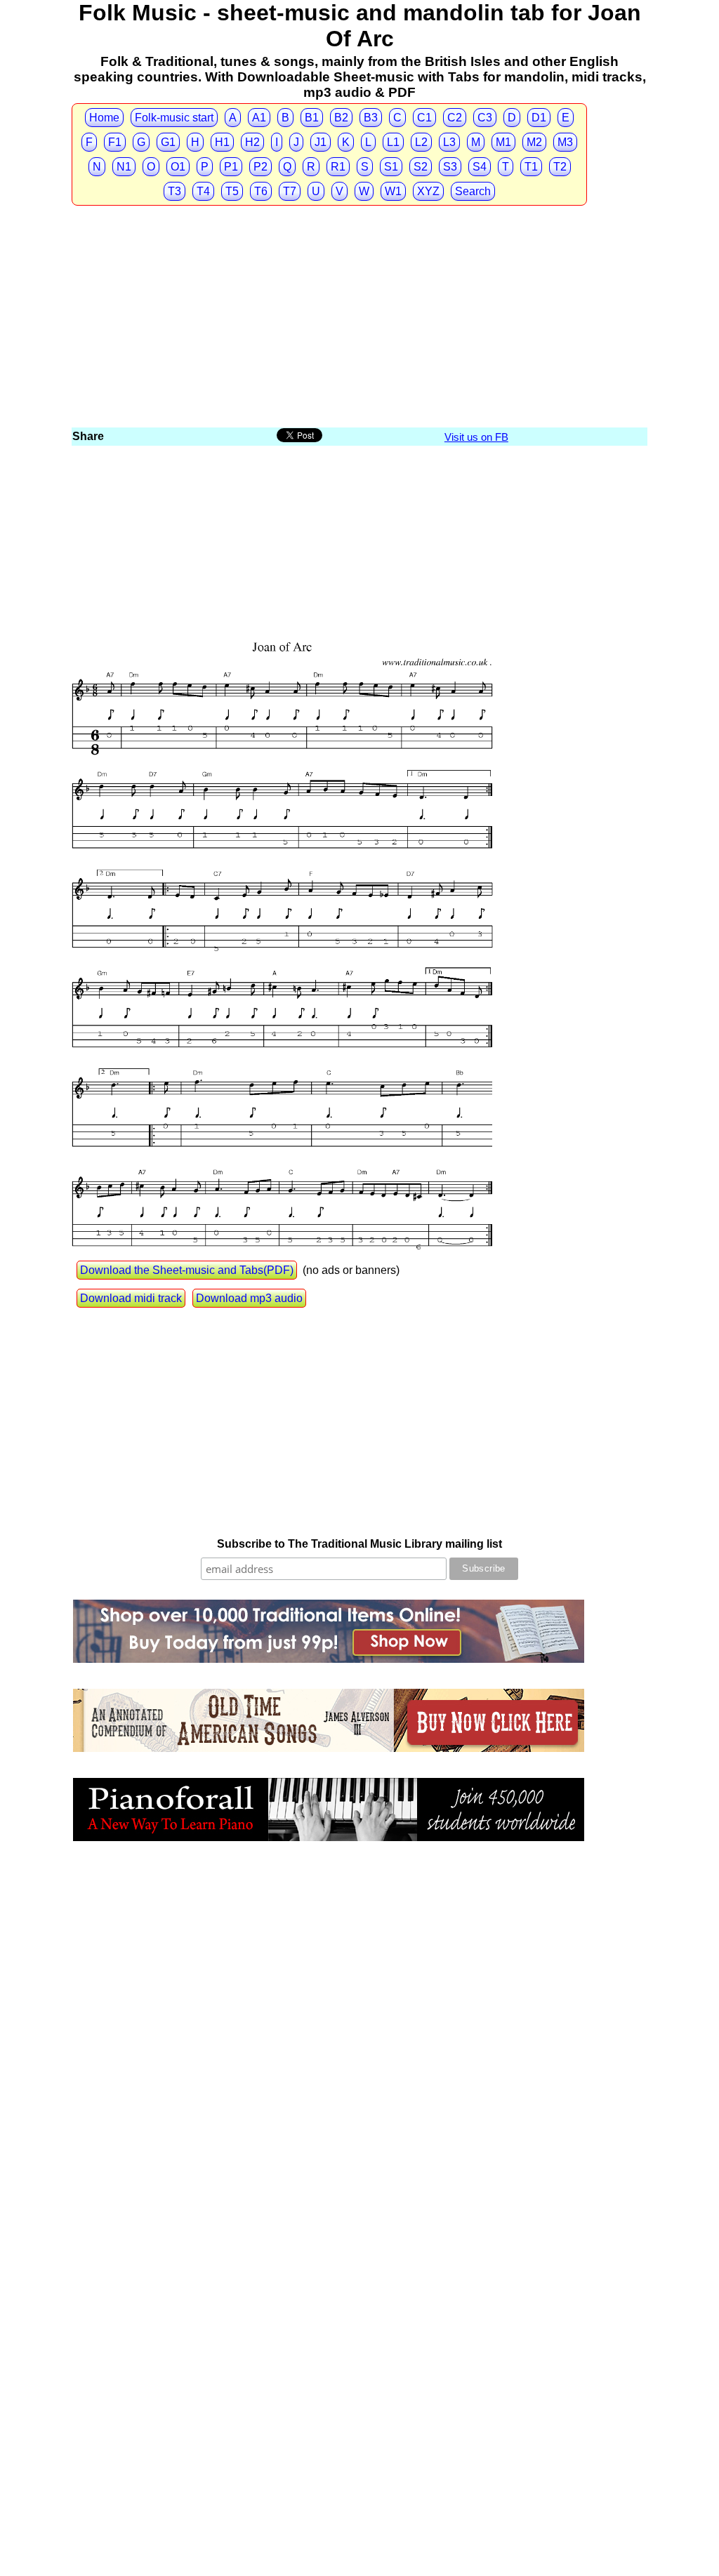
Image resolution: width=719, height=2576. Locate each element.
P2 (260, 167)
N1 (124, 167)
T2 (560, 167)
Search (473, 191)
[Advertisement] (359, 320)
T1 (531, 167)
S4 (480, 167)
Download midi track (131, 1298)
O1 (178, 167)
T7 (290, 191)
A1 (259, 118)
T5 (232, 191)
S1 (391, 167)
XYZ (428, 191)
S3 (450, 167)
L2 (421, 142)
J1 (321, 142)
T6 (261, 191)
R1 (338, 167)
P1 (231, 167)
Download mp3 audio (249, 1298)
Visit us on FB (476, 437)
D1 (539, 118)
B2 (341, 118)
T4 (203, 191)
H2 (252, 142)
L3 (449, 142)
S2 (421, 167)
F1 (115, 142)
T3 (174, 191)
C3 (485, 118)
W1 (393, 191)
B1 (312, 118)
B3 (371, 118)
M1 (503, 142)
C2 (455, 118)
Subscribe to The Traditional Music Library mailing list (359, 1544)
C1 (424, 118)
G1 (168, 142)
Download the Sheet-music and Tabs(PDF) (187, 1270)
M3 (565, 142)
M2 (534, 142)
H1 (222, 142)
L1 (393, 142)
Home (104, 118)
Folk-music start (174, 118)
